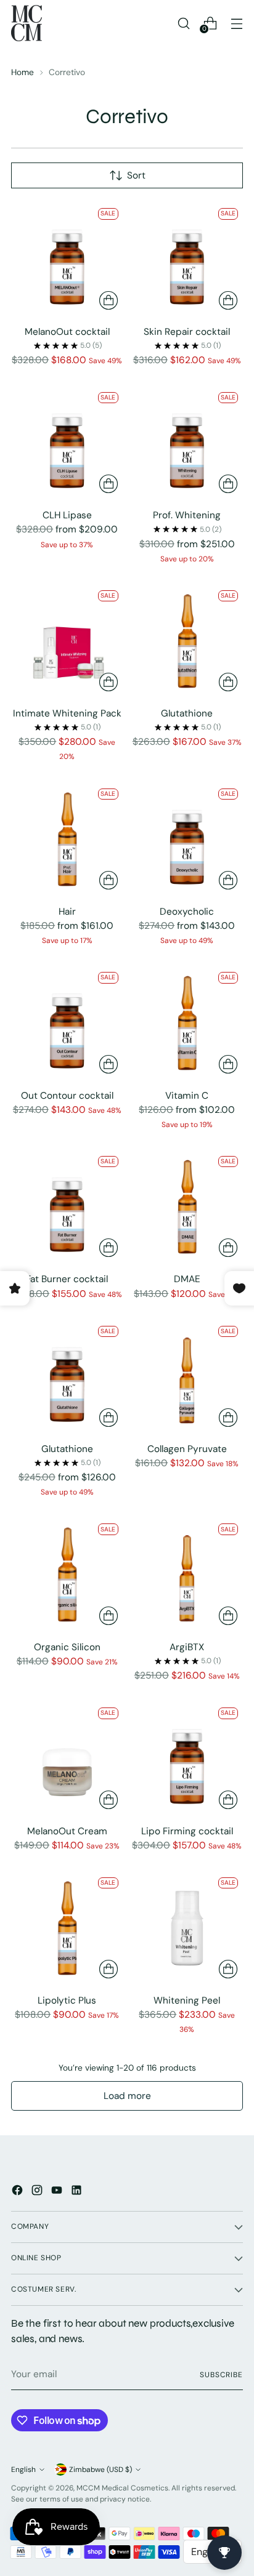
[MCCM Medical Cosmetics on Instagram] (38, 2192)
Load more (127, 2096)
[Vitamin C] (187, 1023)
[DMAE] (187, 1207)
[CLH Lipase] (67, 443)
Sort (136, 175)
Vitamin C (187, 1096)
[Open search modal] (183, 23)
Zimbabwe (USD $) (100, 2470)
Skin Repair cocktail (187, 332)
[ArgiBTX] (187, 1575)
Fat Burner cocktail (67, 1279)
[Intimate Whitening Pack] (67, 641)
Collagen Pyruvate (187, 1449)
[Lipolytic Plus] (67, 1928)
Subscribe (221, 2375)
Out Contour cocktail (67, 1096)
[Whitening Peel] (187, 1928)
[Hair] (67, 840)
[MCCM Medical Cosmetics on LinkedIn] (78, 2192)
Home (23, 72)
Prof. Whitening (187, 515)
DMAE (187, 1279)
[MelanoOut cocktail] (67, 259)
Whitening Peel (187, 2000)
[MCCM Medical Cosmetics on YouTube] (58, 2192)
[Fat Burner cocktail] (67, 1207)
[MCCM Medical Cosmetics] (27, 23)
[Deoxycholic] (187, 840)
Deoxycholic (187, 912)
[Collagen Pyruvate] (187, 1377)
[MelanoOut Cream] (67, 1759)
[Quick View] (109, 300)
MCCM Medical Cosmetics (122, 2488)
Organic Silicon (67, 1647)
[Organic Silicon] (67, 1575)
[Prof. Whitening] (187, 443)
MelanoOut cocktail (67, 332)
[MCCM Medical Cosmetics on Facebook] (18, 2192)
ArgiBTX (187, 1647)
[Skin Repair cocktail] (187, 259)
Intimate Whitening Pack (67, 713)
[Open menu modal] (236, 23)
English (23, 2470)
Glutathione (187, 713)
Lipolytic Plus (67, 2000)
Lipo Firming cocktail (187, 1831)
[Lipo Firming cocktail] (187, 1759)
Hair (67, 912)
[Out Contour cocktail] (67, 1023)
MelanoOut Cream (67, 1831)
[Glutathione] (187, 641)
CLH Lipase (67, 515)
